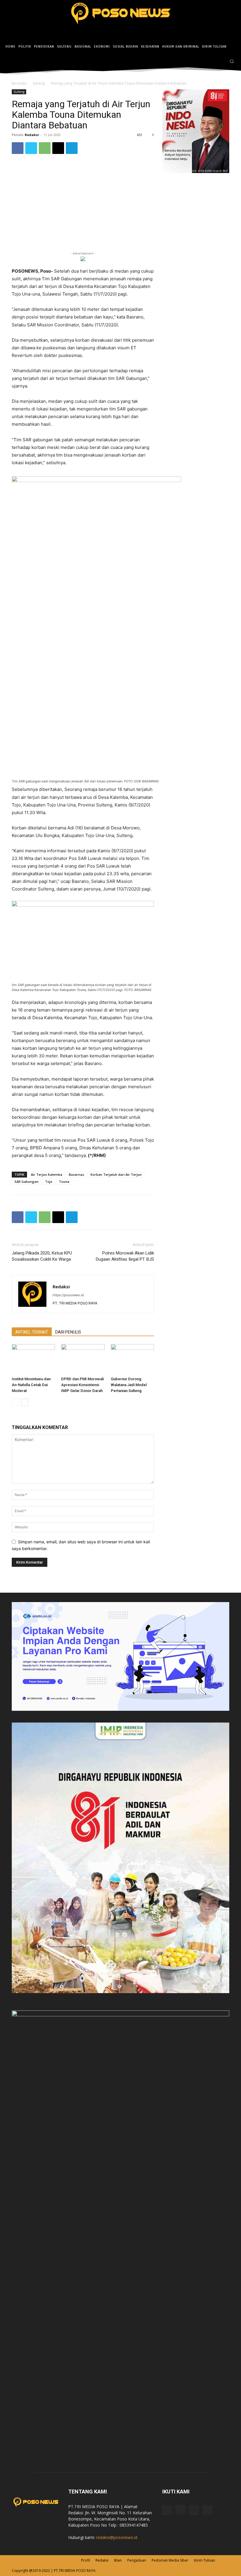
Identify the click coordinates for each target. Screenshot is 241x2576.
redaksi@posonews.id (117, 2537)
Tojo (49, 1181)
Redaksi (32, 135)
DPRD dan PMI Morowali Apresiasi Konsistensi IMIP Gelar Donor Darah (82, 1385)
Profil (86, 2560)
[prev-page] (15, 1402)
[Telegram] (72, 148)
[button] (232, 61)
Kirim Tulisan (205, 2560)
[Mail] (194, 2510)
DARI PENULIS (68, 1332)
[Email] (58, 148)
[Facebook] (204, 62)
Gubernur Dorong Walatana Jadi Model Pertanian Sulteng (129, 1385)
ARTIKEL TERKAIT (32, 1332)
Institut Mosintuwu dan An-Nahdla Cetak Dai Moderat (31, 1385)
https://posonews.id (68, 1295)
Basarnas (76, 1174)
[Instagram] (212, 62)
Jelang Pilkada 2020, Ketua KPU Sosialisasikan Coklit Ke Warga (42, 1256)
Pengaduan (137, 2560)
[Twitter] (221, 62)
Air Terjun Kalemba (47, 1174)
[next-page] (25, 1402)
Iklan (118, 2560)
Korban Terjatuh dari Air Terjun (116, 1174)
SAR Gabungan (26, 1181)
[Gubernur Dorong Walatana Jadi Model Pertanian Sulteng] (132, 1359)
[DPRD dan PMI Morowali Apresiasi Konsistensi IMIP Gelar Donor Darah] (83, 1359)
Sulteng (39, 83)
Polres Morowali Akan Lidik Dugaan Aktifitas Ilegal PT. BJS (125, 1256)
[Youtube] (207, 2510)
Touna (64, 1181)
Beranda (19, 83)
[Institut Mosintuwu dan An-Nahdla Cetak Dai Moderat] (33, 1359)
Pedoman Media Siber (170, 2560)
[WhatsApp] (45, 148)
